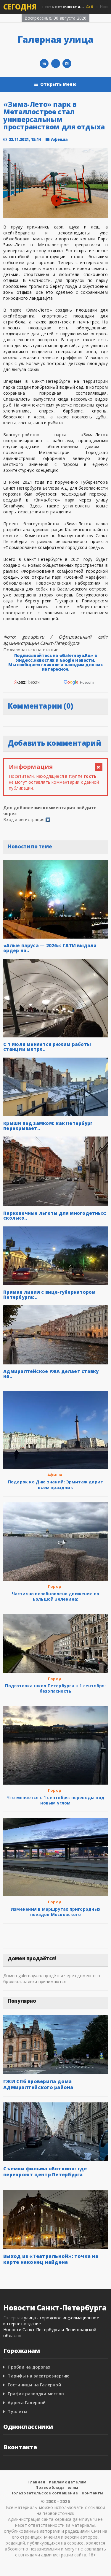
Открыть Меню (58, 84)
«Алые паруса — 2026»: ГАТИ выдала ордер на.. (50, 948)
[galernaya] (67, 64)
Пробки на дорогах (29, 2367)
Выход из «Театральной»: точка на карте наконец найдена (51, 2259)
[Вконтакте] (44, 64)
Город (55, 1586)
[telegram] (56, 64)
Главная (36, 2482)
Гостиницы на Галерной (34, 2385)
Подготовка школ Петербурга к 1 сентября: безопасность (55, 1688)
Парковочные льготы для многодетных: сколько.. (55, 1216)
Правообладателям (57, 2487)
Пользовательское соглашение (44, 2493)
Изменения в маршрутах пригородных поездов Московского (55, 1912)
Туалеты (17, 2411)
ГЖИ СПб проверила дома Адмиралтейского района (38, 2084)
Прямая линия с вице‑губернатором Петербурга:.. (49, 1295)
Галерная (13, 2318)
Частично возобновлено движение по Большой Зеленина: (56, 1596)
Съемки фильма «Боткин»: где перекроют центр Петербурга (45, 2172)
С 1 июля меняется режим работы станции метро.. (47, 1047)
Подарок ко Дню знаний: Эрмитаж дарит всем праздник (56, 1484)
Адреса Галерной (27, 2403)
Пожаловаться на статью (31, 650)
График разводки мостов (36, 2394)
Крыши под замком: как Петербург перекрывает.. (48, 1126)
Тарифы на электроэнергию (39, 2376)
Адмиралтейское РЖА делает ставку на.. (51, 1374)
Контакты (93, 2493)
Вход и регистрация (24, 819)
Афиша (59, 139)
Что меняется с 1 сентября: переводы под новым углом (55, 1800)
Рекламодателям (68, 2482)
